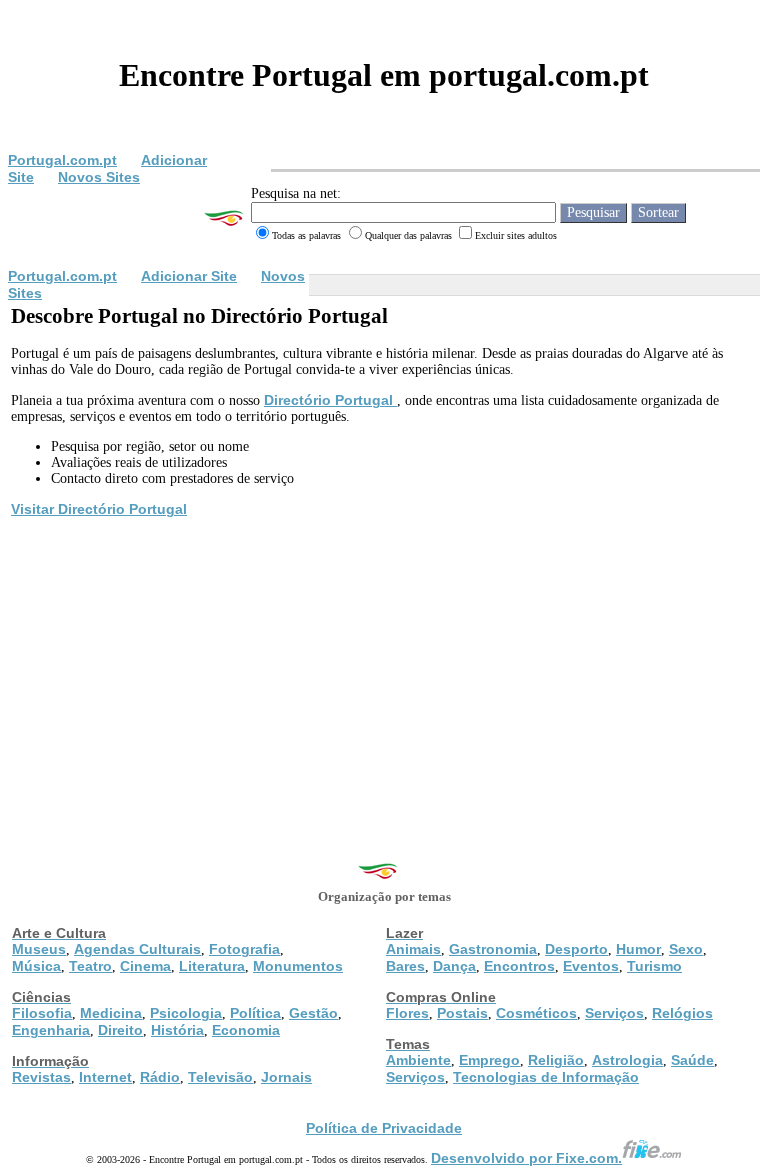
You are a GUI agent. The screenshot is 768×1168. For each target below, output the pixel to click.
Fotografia (244, 949)
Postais (462, 1013)
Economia (246, 1030)
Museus (39, 949)
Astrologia (627, 1060)
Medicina (111, 1013)
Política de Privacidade (384, 1128)
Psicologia (186, 1013)
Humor (638, 949)
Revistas (41, 1077)
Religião (556, 1060)
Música (36, 966)
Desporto (576, 949)
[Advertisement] (384, 670)
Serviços (614, 1013)
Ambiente (418, 1060)
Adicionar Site (189, 276)
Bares (405, 966)
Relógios (682, 1013)
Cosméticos (536, 1013)
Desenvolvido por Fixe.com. (526, 1158)
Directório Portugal (330, 400)
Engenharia (51, 1030)
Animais (413, 949)
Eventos (591, 966)
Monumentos (298, 966)
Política (255, 1013)
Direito (120, 1030)
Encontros (519, 966)
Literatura (212, 966)
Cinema (145, 966)
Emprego (489, 1060)
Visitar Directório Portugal (99, 509)
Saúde (692, 1060)
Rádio (160, 1077)
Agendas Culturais (137, 949)
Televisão (220, 1077)
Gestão (313, 1013)
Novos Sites (99, 177)
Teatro (90, 966)
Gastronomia (493, 949)
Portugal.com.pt (62, 160)
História (177, 1030)
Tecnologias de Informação (546, 1077)
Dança (454, 966)
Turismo (654, 966)
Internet (105, 1077)
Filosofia (42, 1013)
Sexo (686, 949)
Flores (407, 1013)
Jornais (286, 1077)
